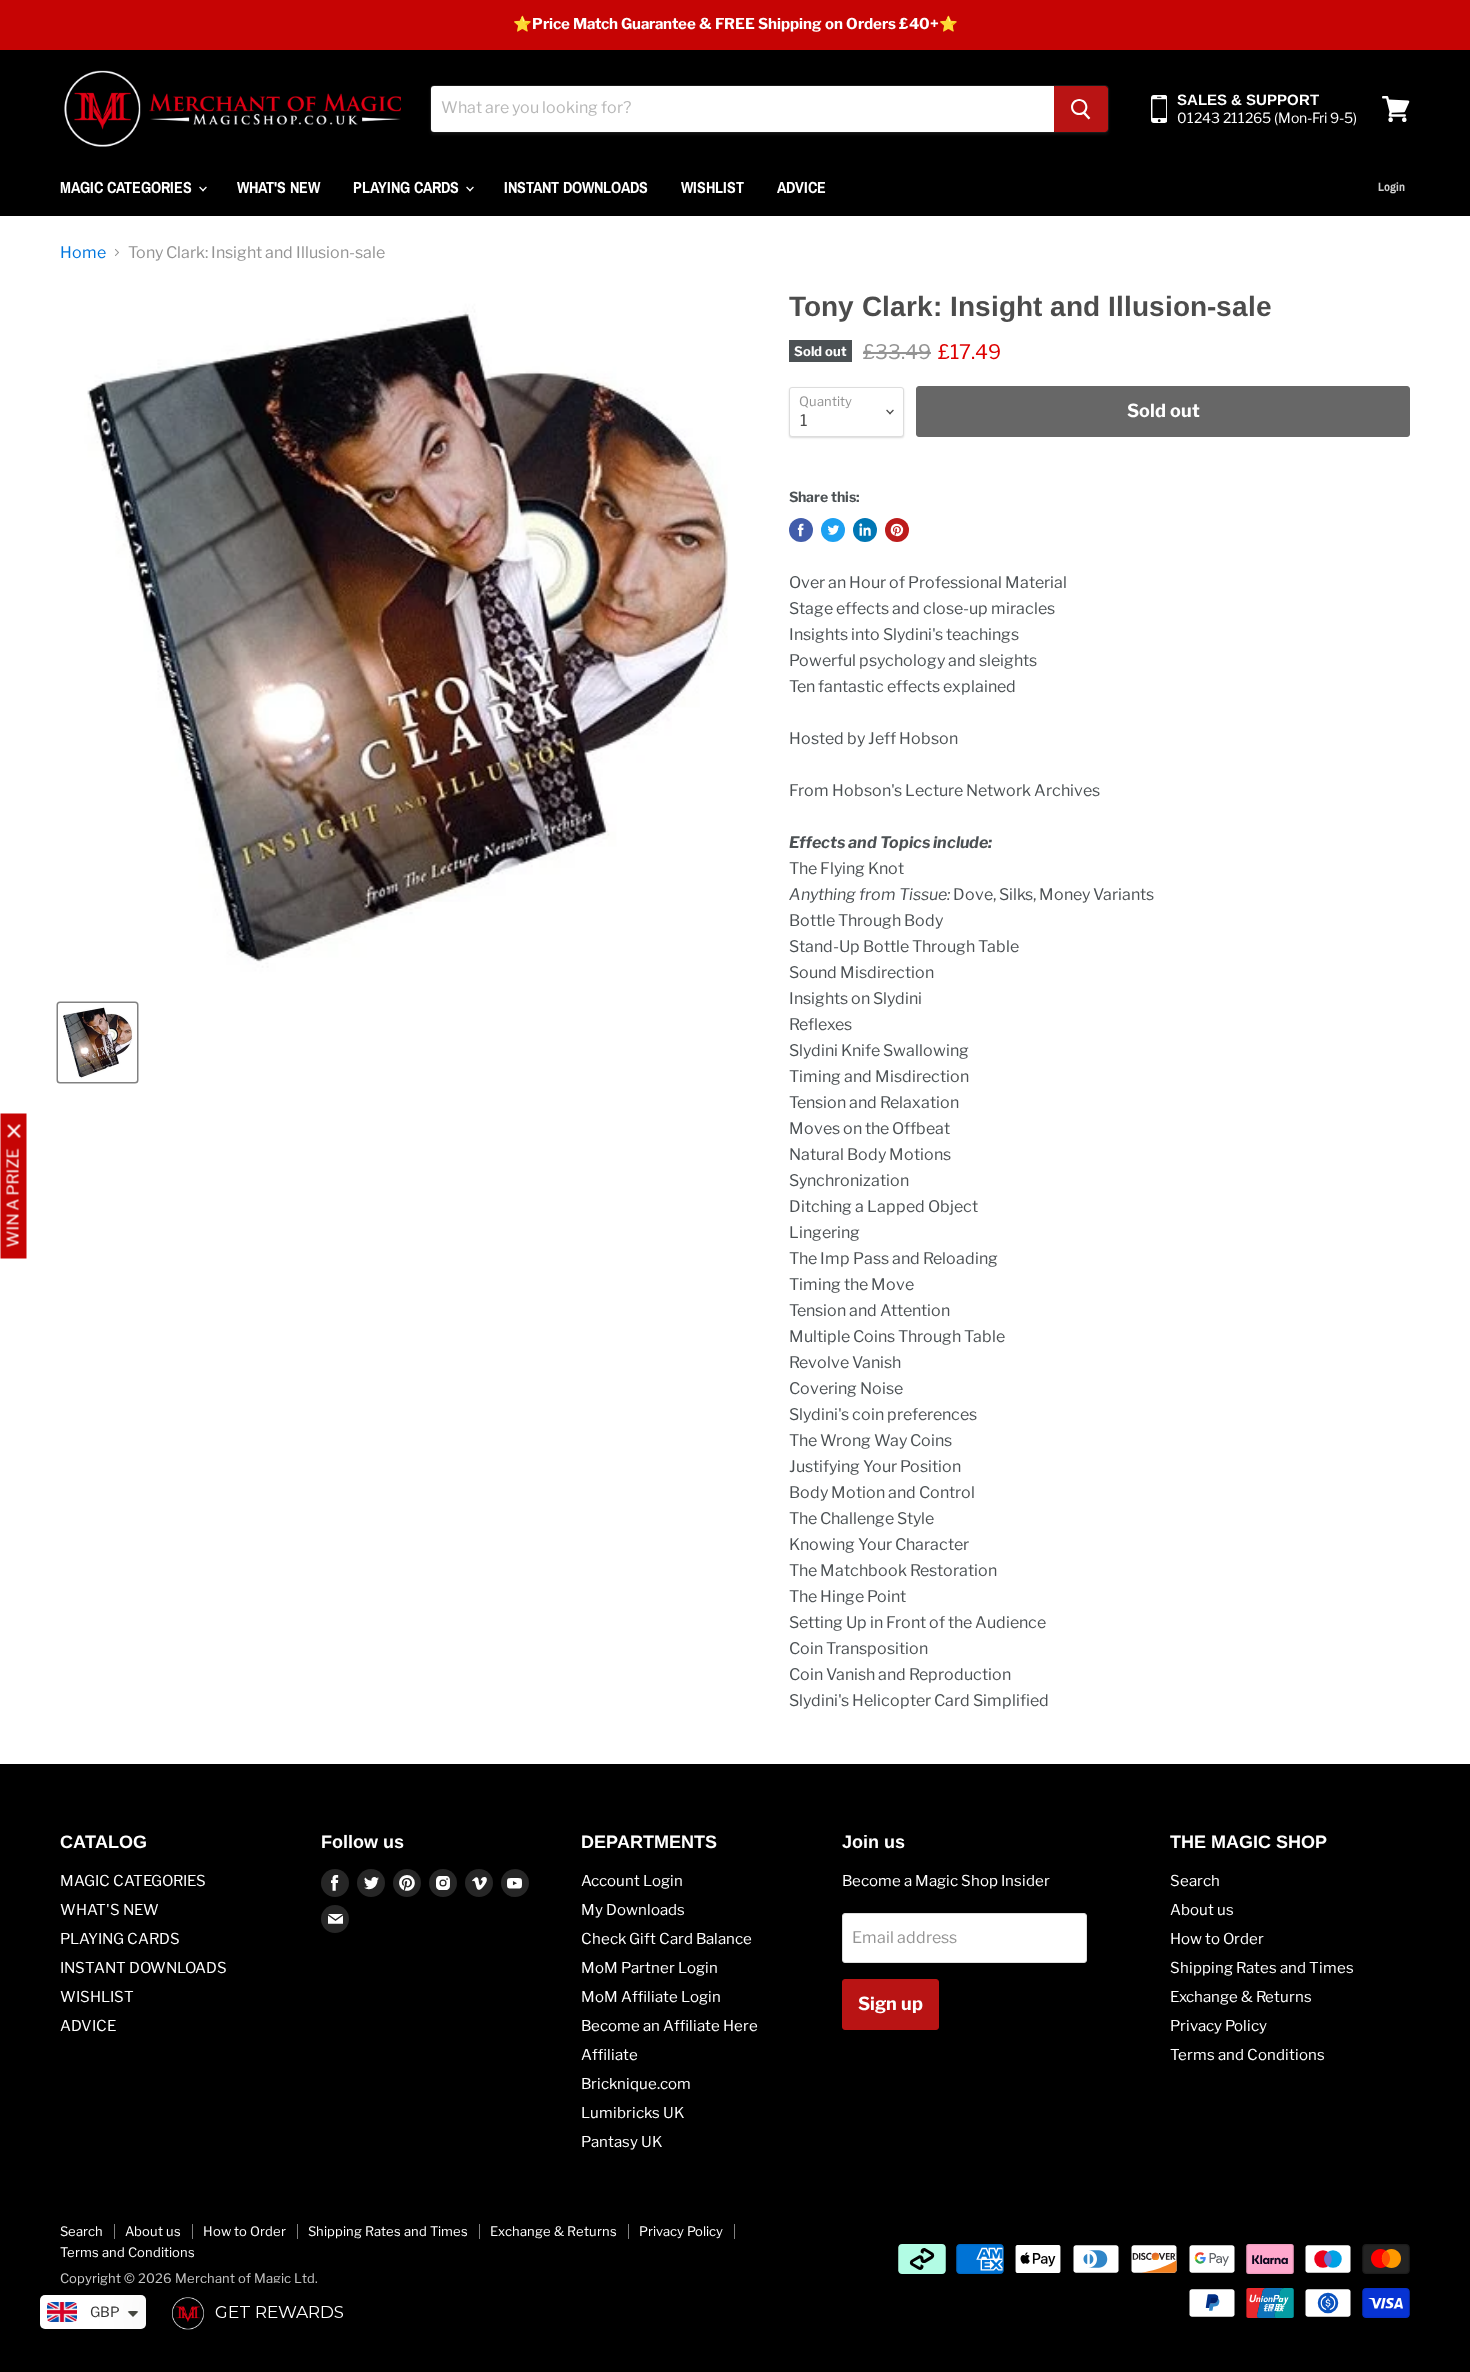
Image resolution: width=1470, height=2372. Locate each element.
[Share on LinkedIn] (865, 530)
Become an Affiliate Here (669, 2026)
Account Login (632, 1881)
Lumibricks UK (633, 2113)
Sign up (890, 2003)
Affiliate (609, 2055)
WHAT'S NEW (278, 187)
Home (83, 253)
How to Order (1217, 1939)
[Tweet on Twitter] (833, 530)
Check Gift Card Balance (666, 1939)
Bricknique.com (636, 2084)
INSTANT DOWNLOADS (576, 187)
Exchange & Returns (1241, 1997)
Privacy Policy (1218, 2026)
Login (1391, 187)
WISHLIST (712, 187)
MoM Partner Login (649, 1968)
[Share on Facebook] (801, 530)
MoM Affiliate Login (651, 1997)
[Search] (1081, 109)
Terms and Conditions (1247, 2055)
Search (1195, 1881)
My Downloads (633, 1910)
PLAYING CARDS (408, 187)
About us (1202, 1910)
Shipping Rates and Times (1262, 1968)
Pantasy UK (622, 2142)
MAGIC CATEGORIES (128, 187)
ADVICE (801, 187)
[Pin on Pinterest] (897, 530)
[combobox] (742, 109)
